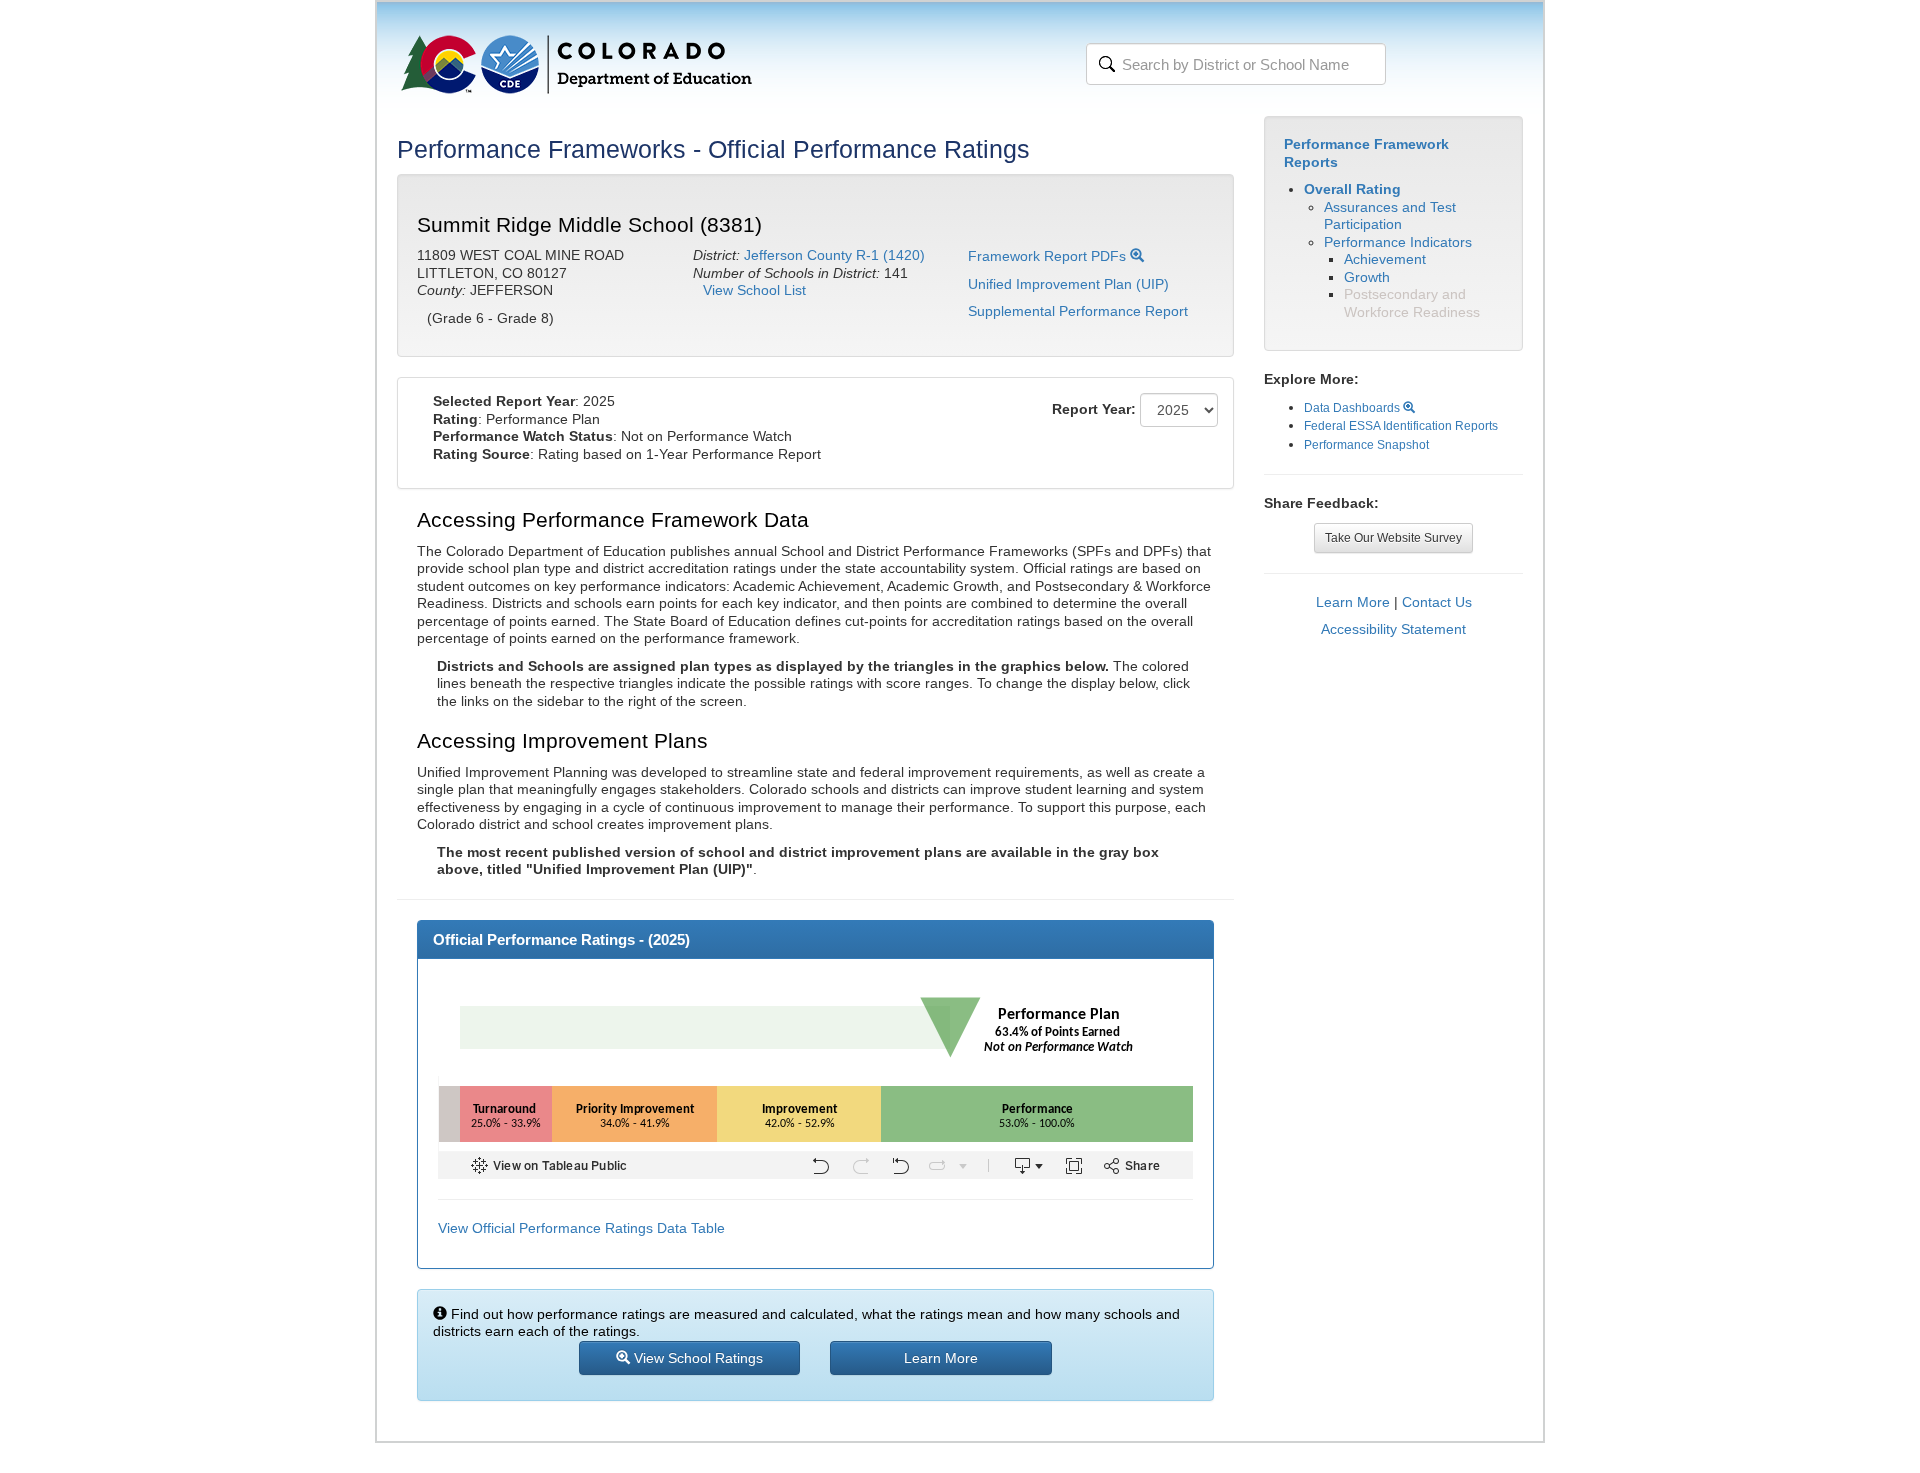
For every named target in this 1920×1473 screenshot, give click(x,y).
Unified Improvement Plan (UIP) (1068, 284)
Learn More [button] (941, 1358)
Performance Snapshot (1366, 445)
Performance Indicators (1398, 242)
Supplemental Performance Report (1078, 311)
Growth (1367, 277)
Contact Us (1437, 602)
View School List (754, 290)
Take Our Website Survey (1393, 538)
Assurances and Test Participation (1390, 216)
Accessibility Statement (1393, 629)
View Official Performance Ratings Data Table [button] (581, 1228)
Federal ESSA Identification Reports (1401, 426)
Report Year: (1094, 409)
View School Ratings (696, 1358)
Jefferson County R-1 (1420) (834, 255)
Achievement (1385, 259)
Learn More (1353, 602)
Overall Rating (1352, 189)
